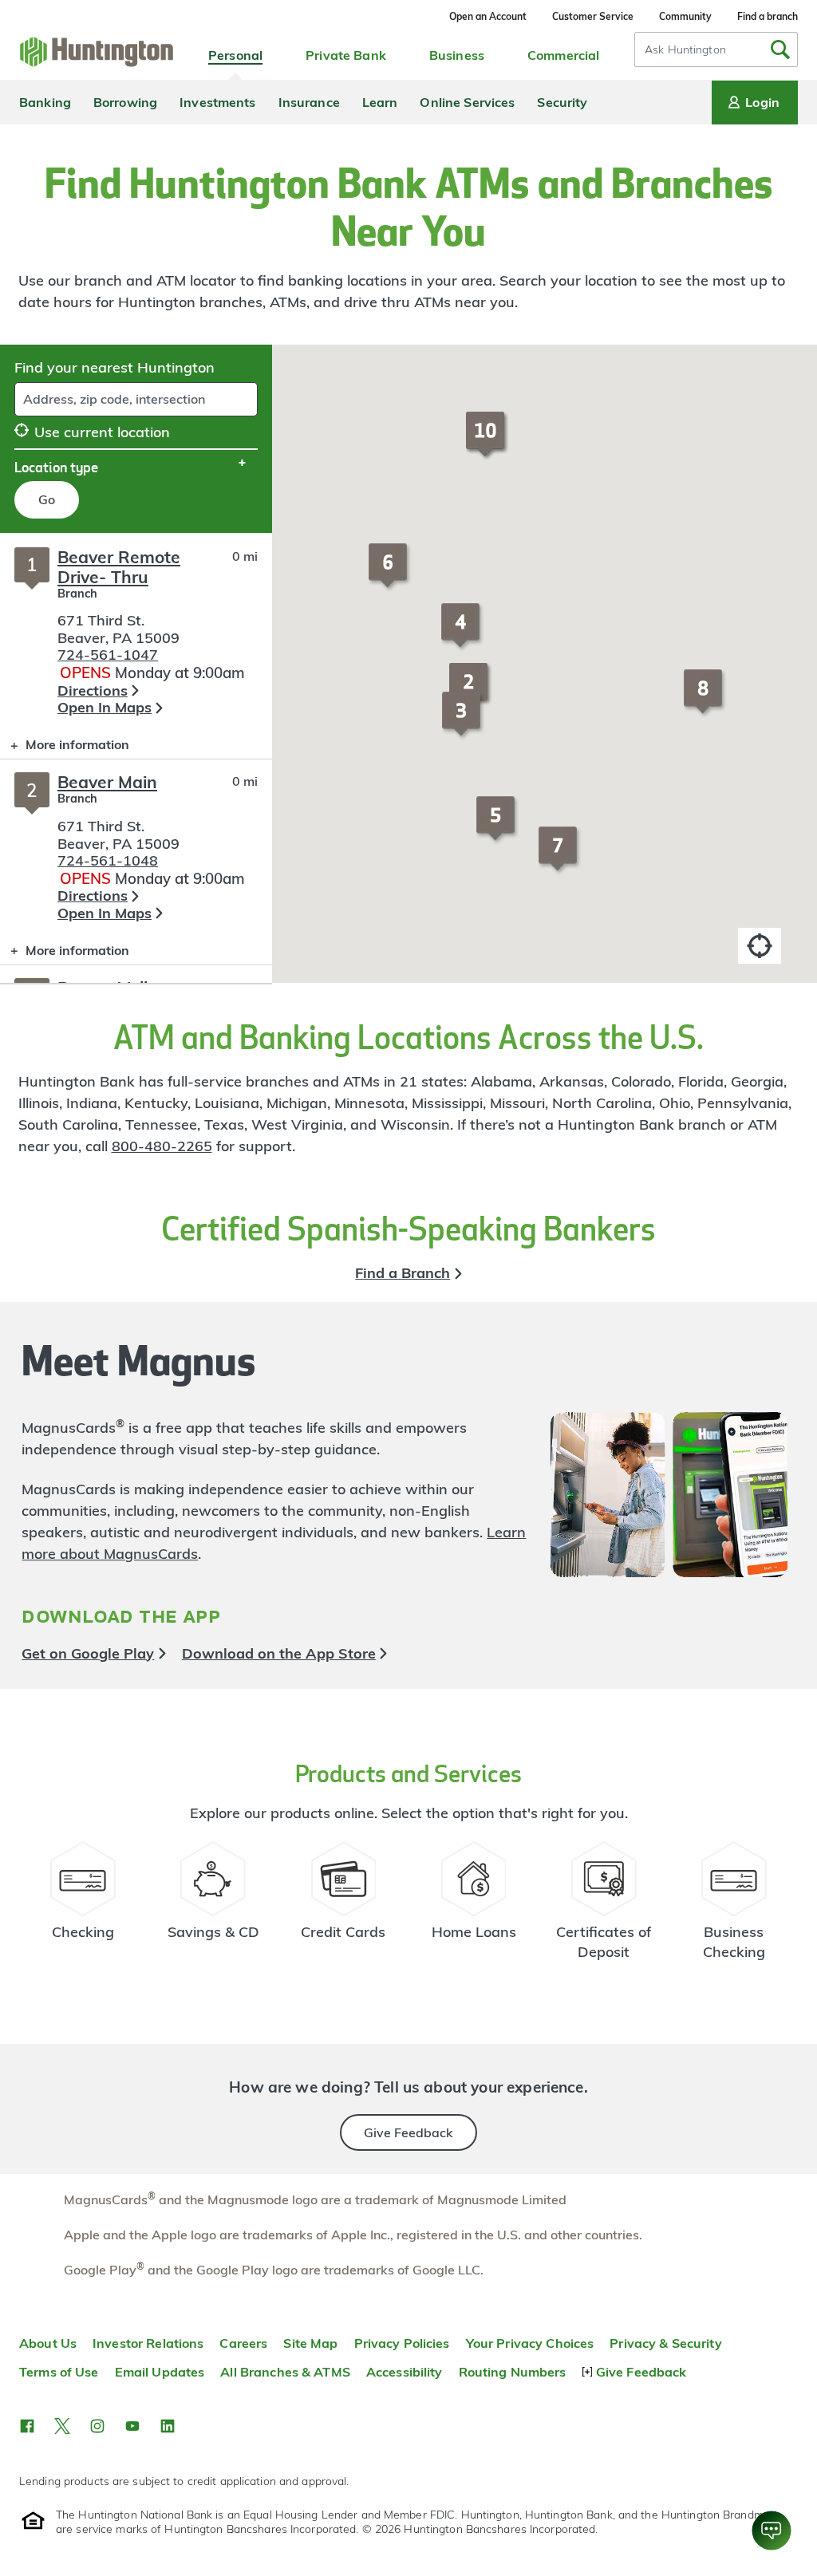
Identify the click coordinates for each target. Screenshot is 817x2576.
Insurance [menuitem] (309, 102)
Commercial (563, 55)
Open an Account (488, 16)
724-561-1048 (108, 860)
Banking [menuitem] (45, 102)
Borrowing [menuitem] (125, 102)
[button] (464, 721)
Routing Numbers (513, 2372)
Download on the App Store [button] (279, 1653)
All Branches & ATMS (285, 2372)
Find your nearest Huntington (114, 367)
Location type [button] (56, 467)
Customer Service (593, 16)
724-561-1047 (108, 655)
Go (47, 499)
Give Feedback (408, 2132)
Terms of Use (59, 2372)
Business (457, 55)
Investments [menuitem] (217, 102)
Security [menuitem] (562, 102)
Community (685, 16)
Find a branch (768, 16)
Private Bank (346, 55)
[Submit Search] (780, 49)
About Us (48, 2343)
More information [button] (65, 748)
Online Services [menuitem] (467, 102)
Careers (243, 2343)
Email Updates (160, 2372)
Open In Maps (105, 707)
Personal (235, 55)
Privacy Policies (402, 2343)
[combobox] (716, 49)
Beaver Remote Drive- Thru (119, 567)
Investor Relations (148, 2343)
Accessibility (405, 2372)
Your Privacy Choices (530, 2343)
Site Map (310, 2343)
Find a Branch (403, 1273)
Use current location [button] (102, 432)
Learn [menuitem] (380, 102)
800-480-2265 (162, 1146)
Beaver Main (107, 782)
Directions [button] (93, 690)
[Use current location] (760, 946)
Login (762, 102)
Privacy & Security (665, 2343)
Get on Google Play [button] (88, 1653)
